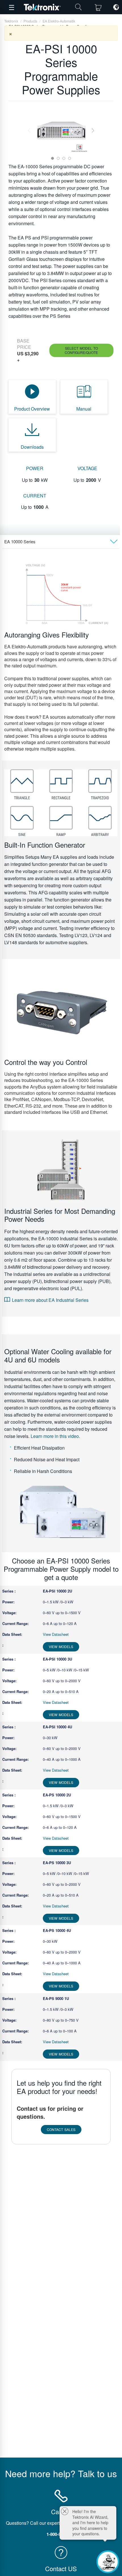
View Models (61, 1646)
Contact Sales (61, 2129)
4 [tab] (70, 158)
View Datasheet (56, 1634)
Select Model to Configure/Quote (81, 350)
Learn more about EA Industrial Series (50, 1300)
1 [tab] (52, 158)
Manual (84, 409)
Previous (29, 131)
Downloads (32, 447)
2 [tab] (58, 158)
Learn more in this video (55, 1436)
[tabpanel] (61, 131)
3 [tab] (64, 158)
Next (93, 131)
